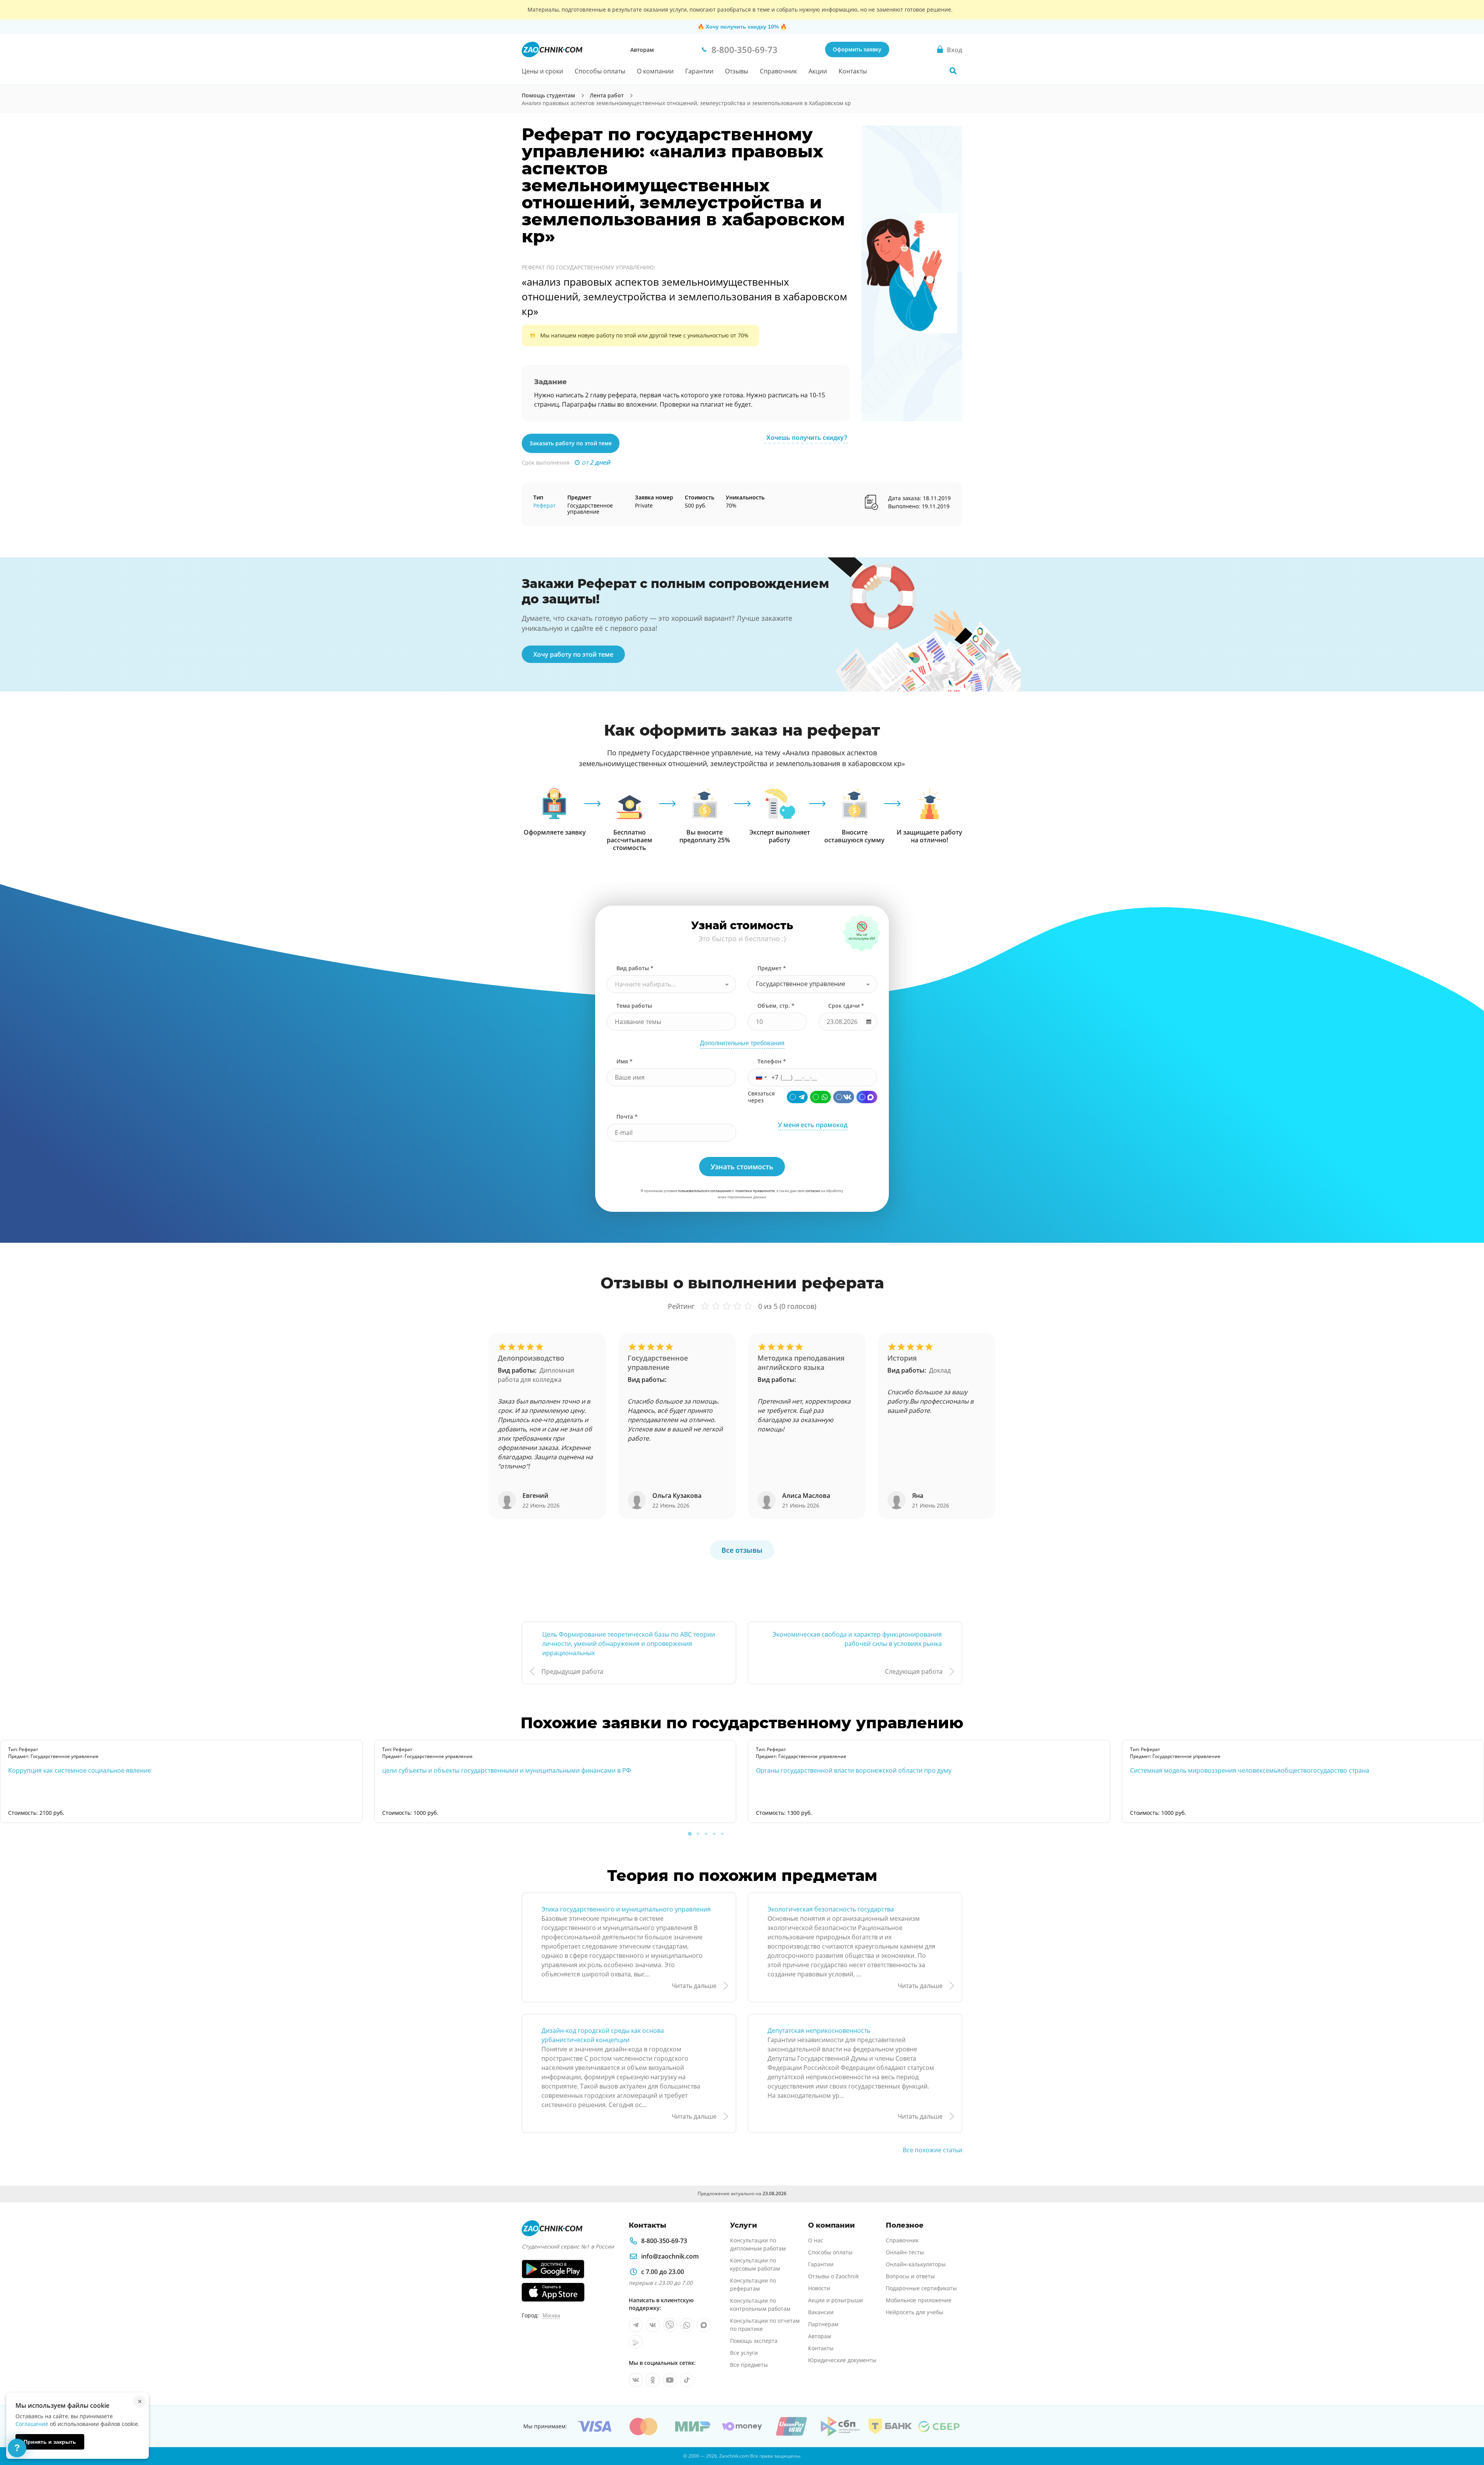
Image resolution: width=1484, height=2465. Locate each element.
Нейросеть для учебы (915, 2312)
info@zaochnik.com (670, 2256)
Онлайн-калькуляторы (916, 2264)
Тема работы (634, 1006)
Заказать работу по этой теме (571, 443)
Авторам (642, 50)
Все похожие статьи (933, 2150)
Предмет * (772, 968)
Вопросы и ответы (910, 2276)
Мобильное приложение (919, 2300)
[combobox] (671, 984)
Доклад (940, 1370)
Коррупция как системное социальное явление (80, 1770)
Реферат (545, 505)
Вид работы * (635, 968)
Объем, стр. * (776, 1006)
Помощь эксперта (754, 2341)
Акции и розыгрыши (836, 2300)
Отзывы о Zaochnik (833, 2276)
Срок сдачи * (846, 1006)
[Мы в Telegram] (636, 2325)
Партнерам (823, 2324)
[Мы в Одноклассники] (653, 2380)
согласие (813, 1191)
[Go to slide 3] (706, 1834)
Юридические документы (842, 2360)
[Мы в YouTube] (670, 2380)
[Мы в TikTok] (687, 2380)
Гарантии (699, 71)
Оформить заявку (857, 49)
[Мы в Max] (704, 2325)
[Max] (867, 1097)
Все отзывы (742, 1550)
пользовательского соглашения (704, 1191)
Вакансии (821, 2312)
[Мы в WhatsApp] (687, 2325)
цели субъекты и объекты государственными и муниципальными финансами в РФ (507, 1770)
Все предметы (749, 2365)
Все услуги (744, 2353)
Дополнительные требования (742, 1043)
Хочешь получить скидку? (807, 438)
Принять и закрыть (50, 2442)
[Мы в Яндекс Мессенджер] (636, 2342)
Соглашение (32, 2424)
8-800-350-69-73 (664, 2241)
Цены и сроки (542, 71)
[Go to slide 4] (714, 1834)
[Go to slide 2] (698, 1834)
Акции (818, 71)
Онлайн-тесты (905, 2252)
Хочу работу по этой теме (573, 654)
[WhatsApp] (820, 1097)
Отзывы (737, 71)
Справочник (778, 71)
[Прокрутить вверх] (1467, 2433)
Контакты (853, 71)
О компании (655, 71)
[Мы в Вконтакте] (653, 2325)
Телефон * (772, 1061)
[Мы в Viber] (670, 2325)
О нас (816, 2240)
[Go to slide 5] (722, 1834)
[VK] (844, 1097)
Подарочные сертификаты (921, 2288)
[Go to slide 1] (690, 1834)
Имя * (625, 1061)
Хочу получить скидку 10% (742, 27)
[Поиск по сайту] (953, 71)
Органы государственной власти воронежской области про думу (854, 1770)
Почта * (627, 1117)
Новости (819, 2288)
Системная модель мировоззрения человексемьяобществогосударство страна (1250, 1770)
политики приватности (755, 1191)
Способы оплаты (600, 71)
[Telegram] (797, 1097)
